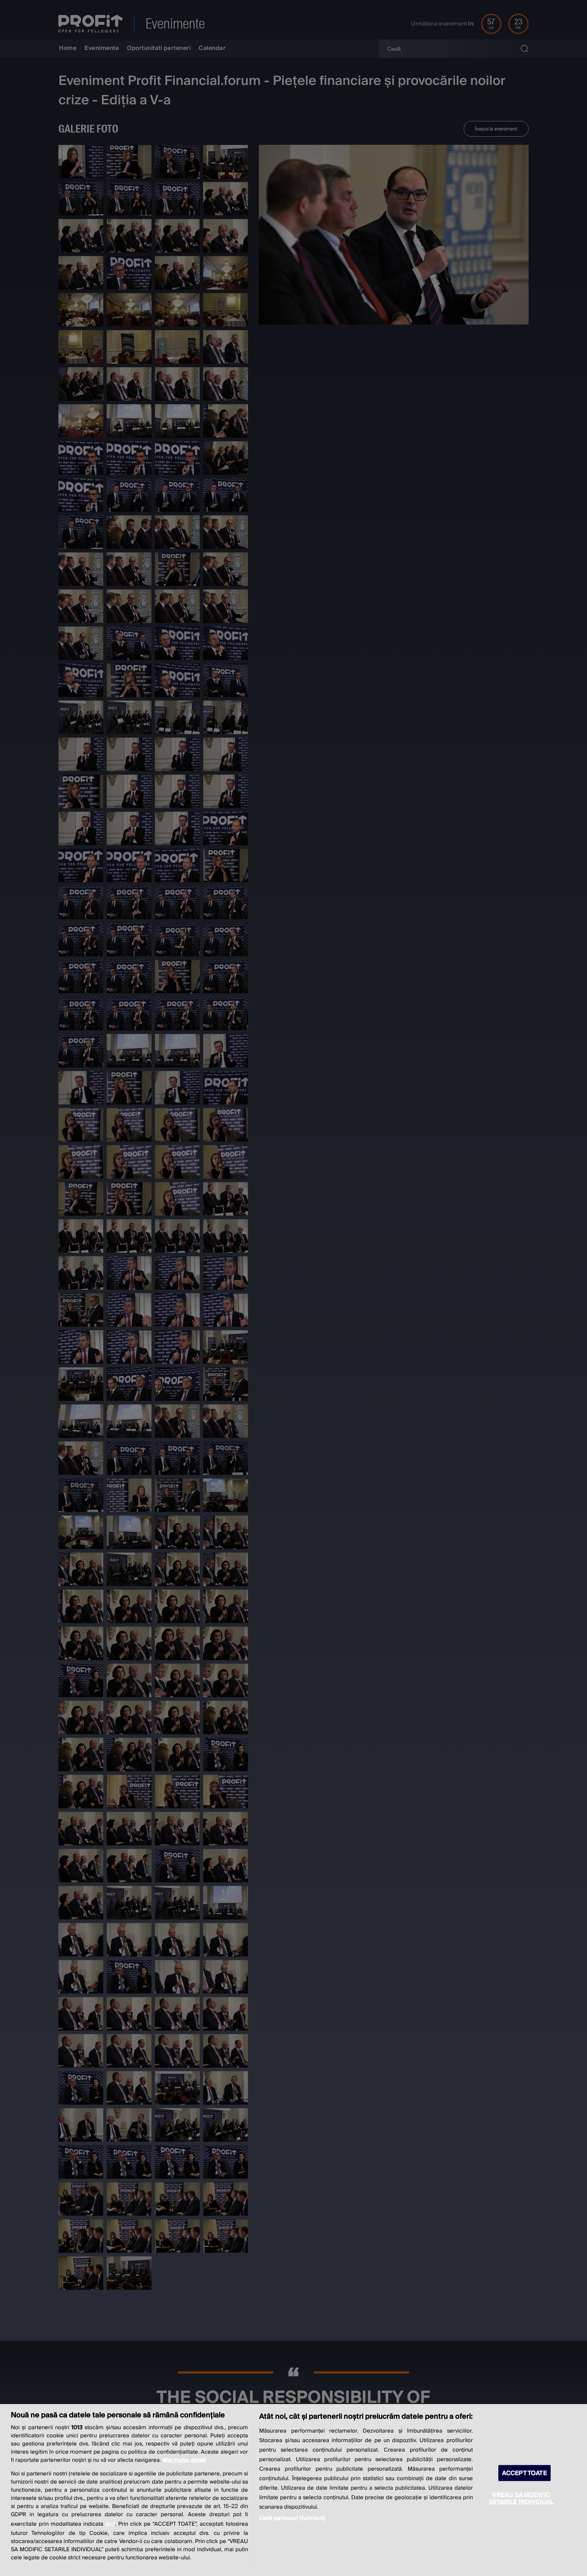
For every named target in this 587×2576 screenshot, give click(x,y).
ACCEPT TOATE (524, 2473)
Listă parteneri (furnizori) (292, 2518)
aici (110, 2524)
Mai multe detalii (184, 2460)
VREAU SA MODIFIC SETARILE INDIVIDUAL (521, 2498)
